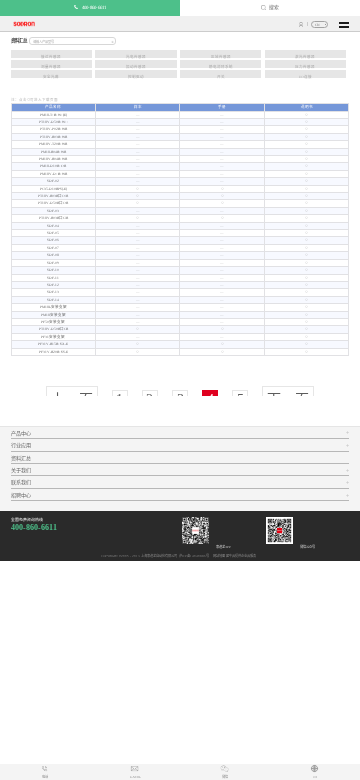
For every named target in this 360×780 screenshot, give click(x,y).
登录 (301, 24)
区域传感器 (221, 57)
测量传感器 (51, 67)
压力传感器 (305, 67)
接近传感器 (51, 57)
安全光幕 (51, 77)
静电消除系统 (221, 67)
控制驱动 (136, 77)
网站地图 (218, 556)
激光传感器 (305, 57)
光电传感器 (136, 57)
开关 (221, 77)
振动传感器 (136, 67)
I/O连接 (305, 77)
